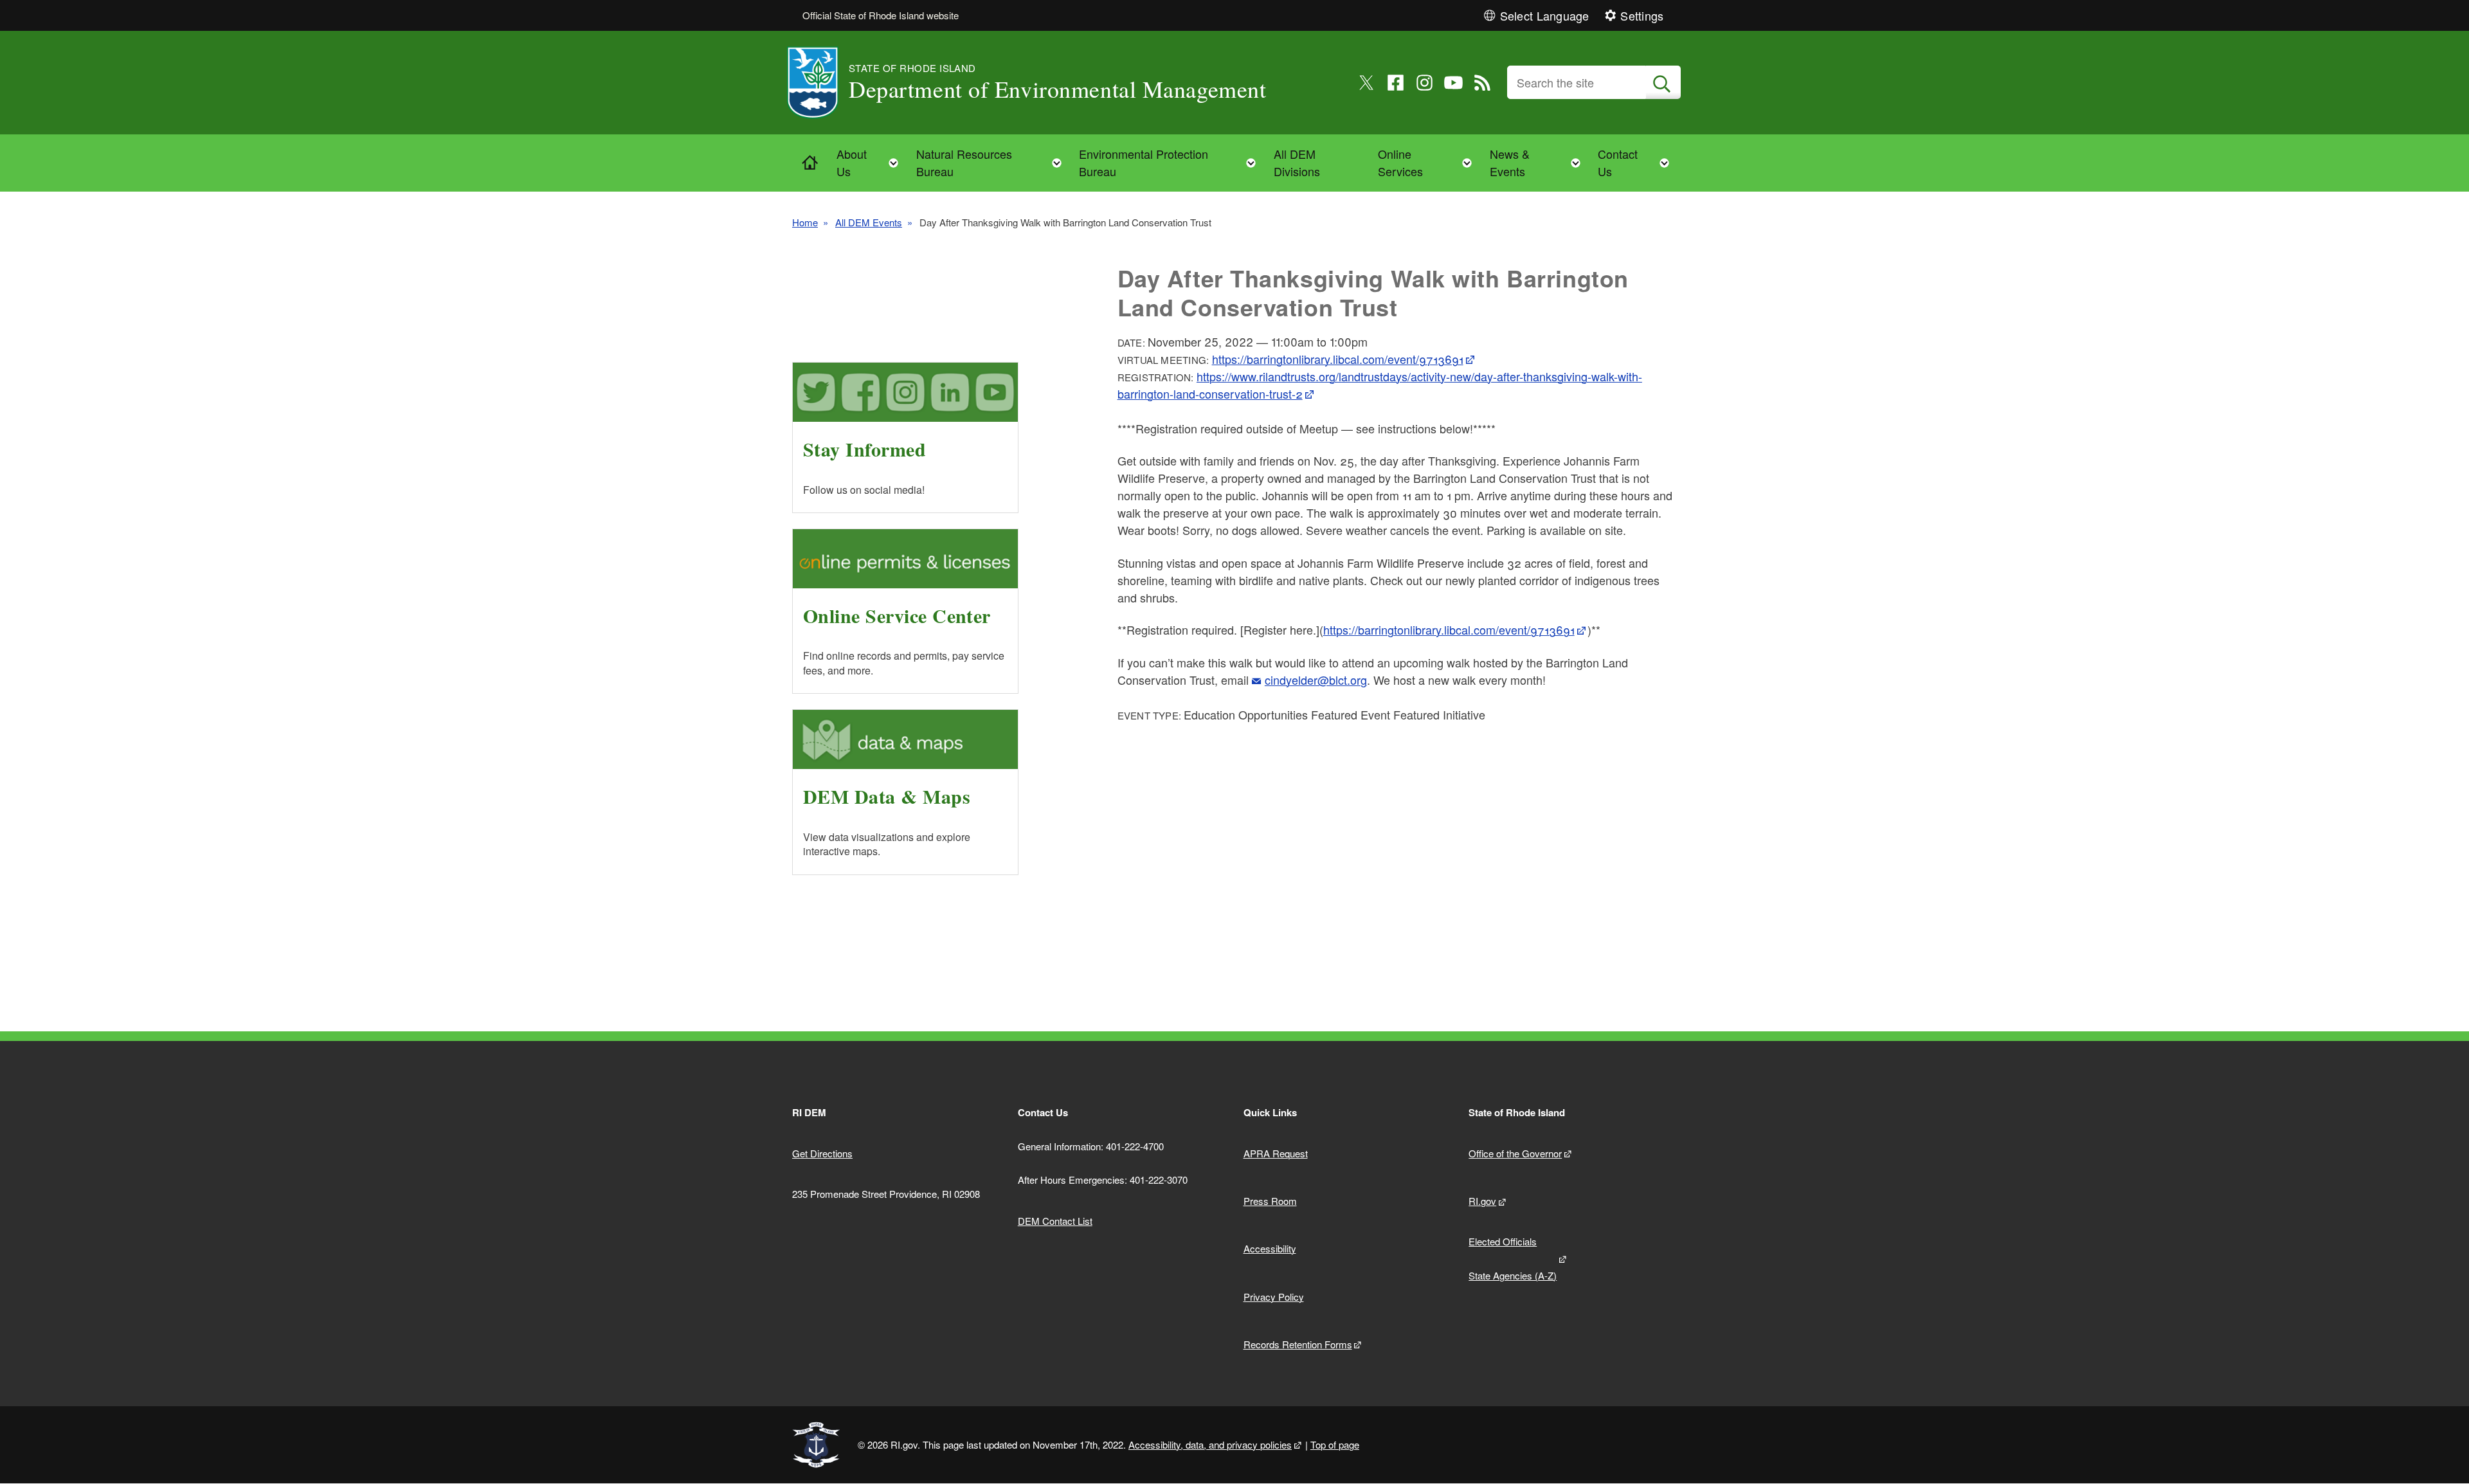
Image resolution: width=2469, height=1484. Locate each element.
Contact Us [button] (1637, 162)
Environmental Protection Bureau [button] (1171, 162)
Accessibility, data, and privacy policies (1210, 1444)
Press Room (1270, 1201)
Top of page (1335, 1444)
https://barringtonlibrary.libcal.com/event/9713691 (1338, 359)
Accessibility (1270, 1248)
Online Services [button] (1429, 162)
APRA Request (1276, 1153)
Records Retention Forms (1298, 1344)
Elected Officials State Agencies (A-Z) (1513, 1258)
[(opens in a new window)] (1367, 83)
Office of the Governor (1515, 1153)
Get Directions (822, 1153)
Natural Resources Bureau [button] (993, 162)
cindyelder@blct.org (1316, 680)
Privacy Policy (1274, 1297)
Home (805, 222)
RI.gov (1482, 1201)
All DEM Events (869, 222)
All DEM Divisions (1297, 162)
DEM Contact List (1055, 1221)
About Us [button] (871, 162)
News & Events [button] (1539, 162)
